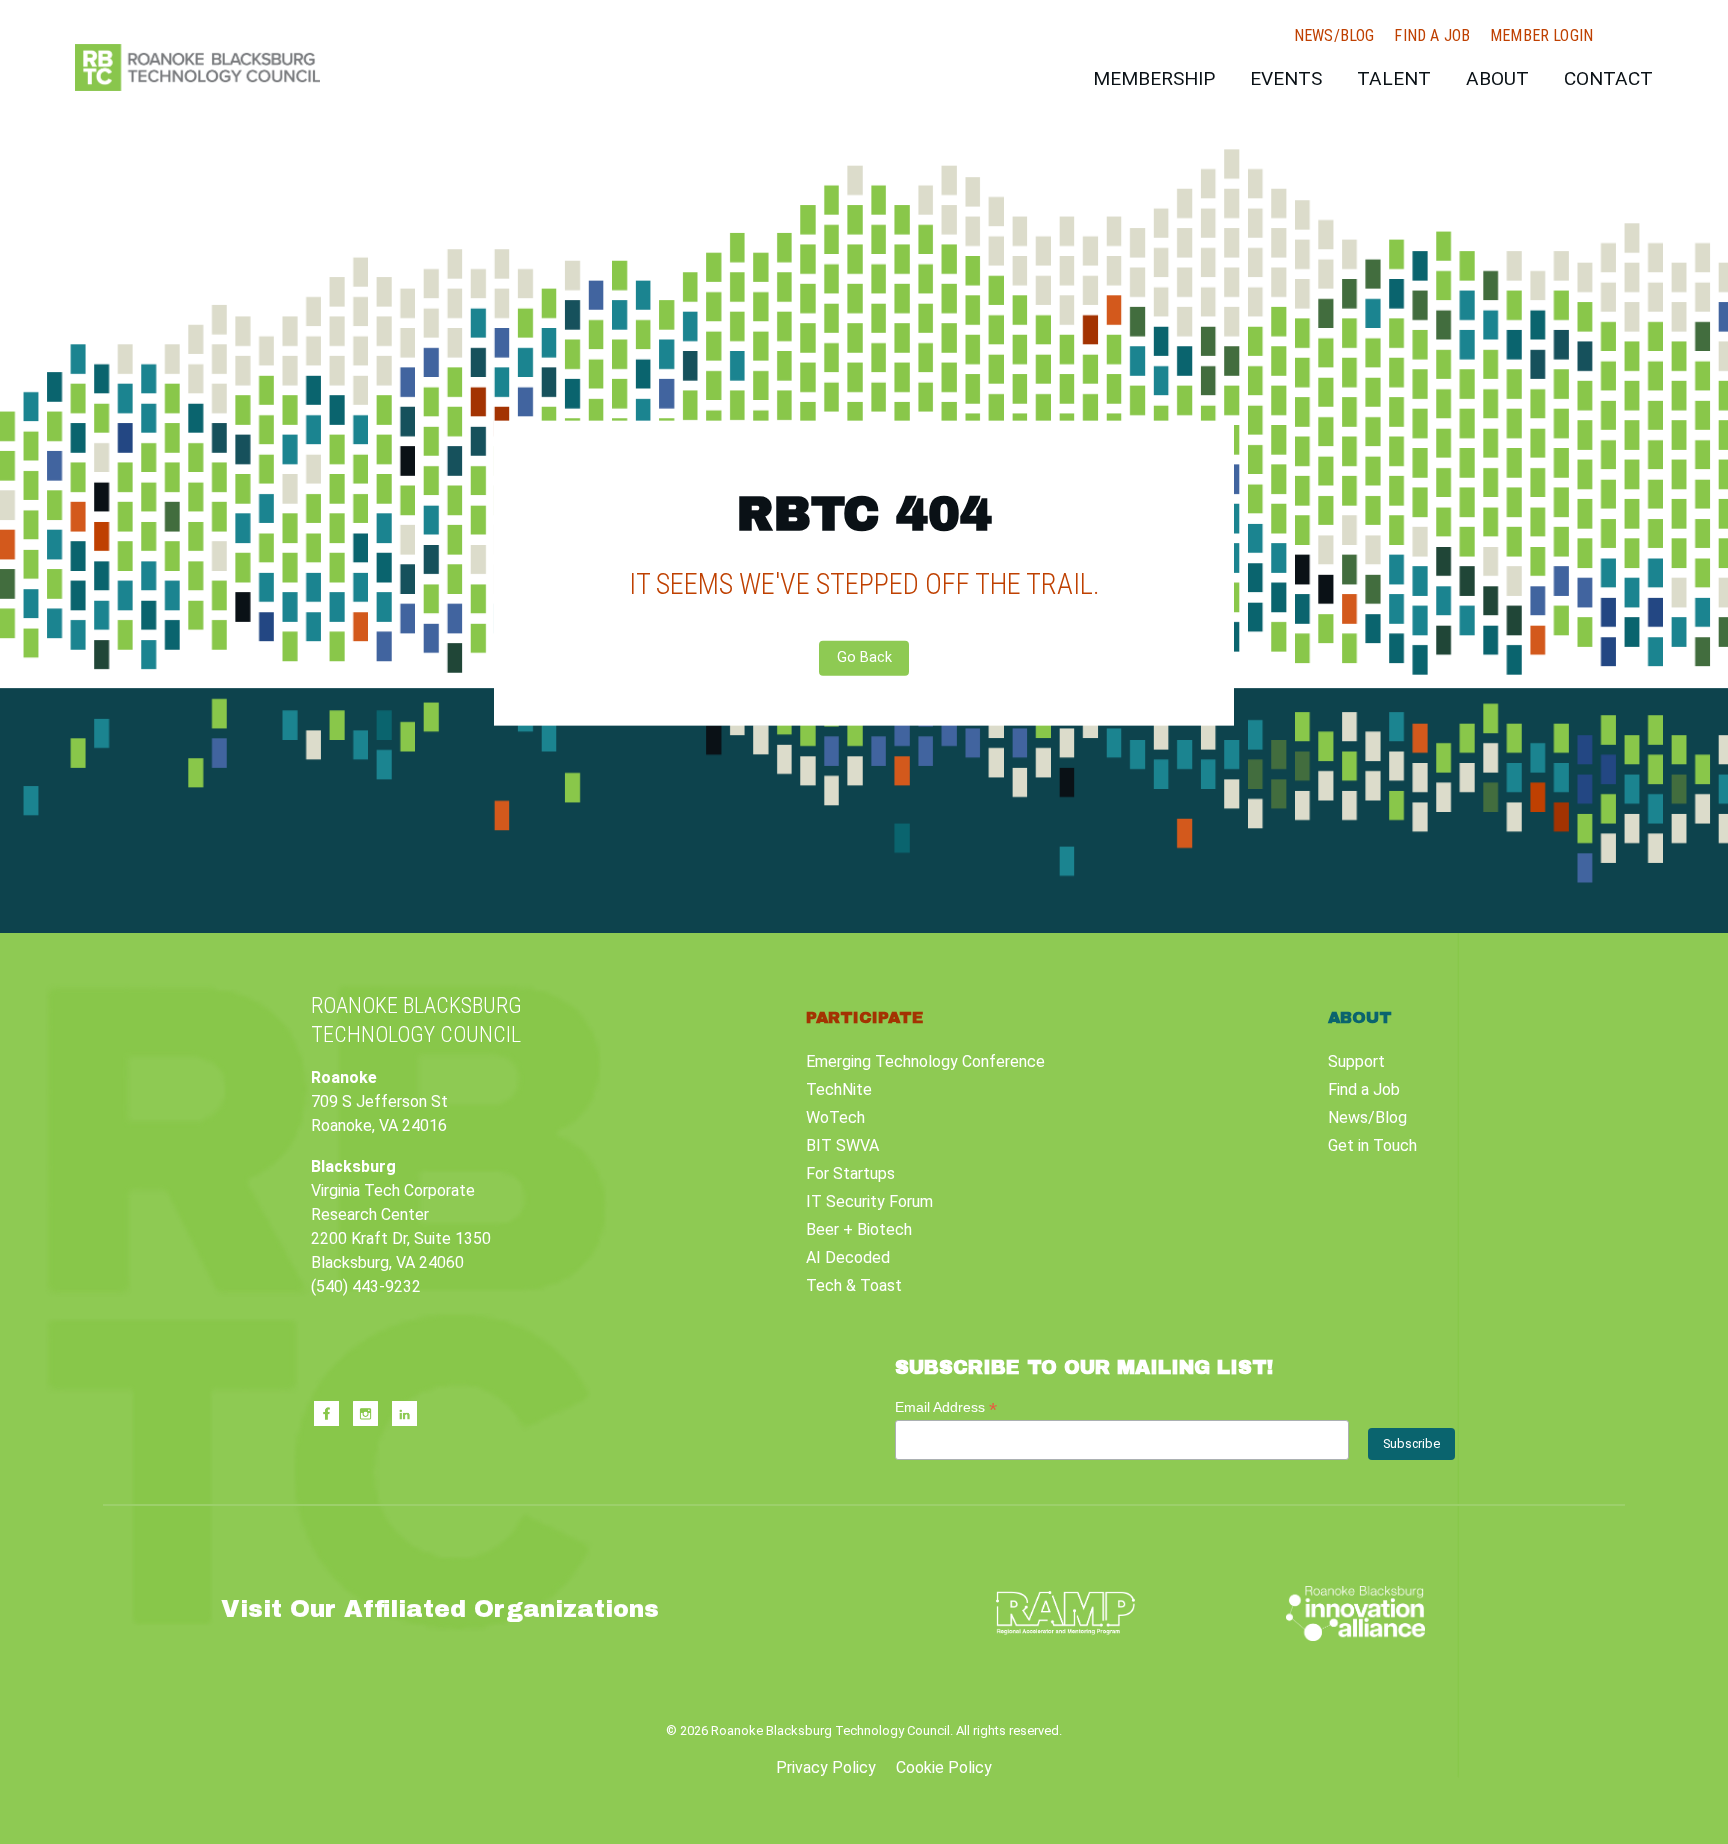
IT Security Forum (869, 1201)
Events (1286, 78)
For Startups (850, 1173)
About (1497, 78)
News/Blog (1334, 36)
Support (1356, 1061)
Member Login (1541, 36)
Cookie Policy (944, 1767)
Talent (1394, 78)
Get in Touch (1372, 1145)
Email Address (946, 1407)
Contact (1608, 78)
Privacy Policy (826, 1767)
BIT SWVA (842, 1145)
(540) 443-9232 (366, 1286)
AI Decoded (848, 1257)
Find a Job (1432, 36)
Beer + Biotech (859, 1229)
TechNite (839, 1089)
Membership (1154, 78)
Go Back (864, 657)
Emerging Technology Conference (925, 1061)
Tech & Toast (854, 1285)
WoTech (835, 1117)
